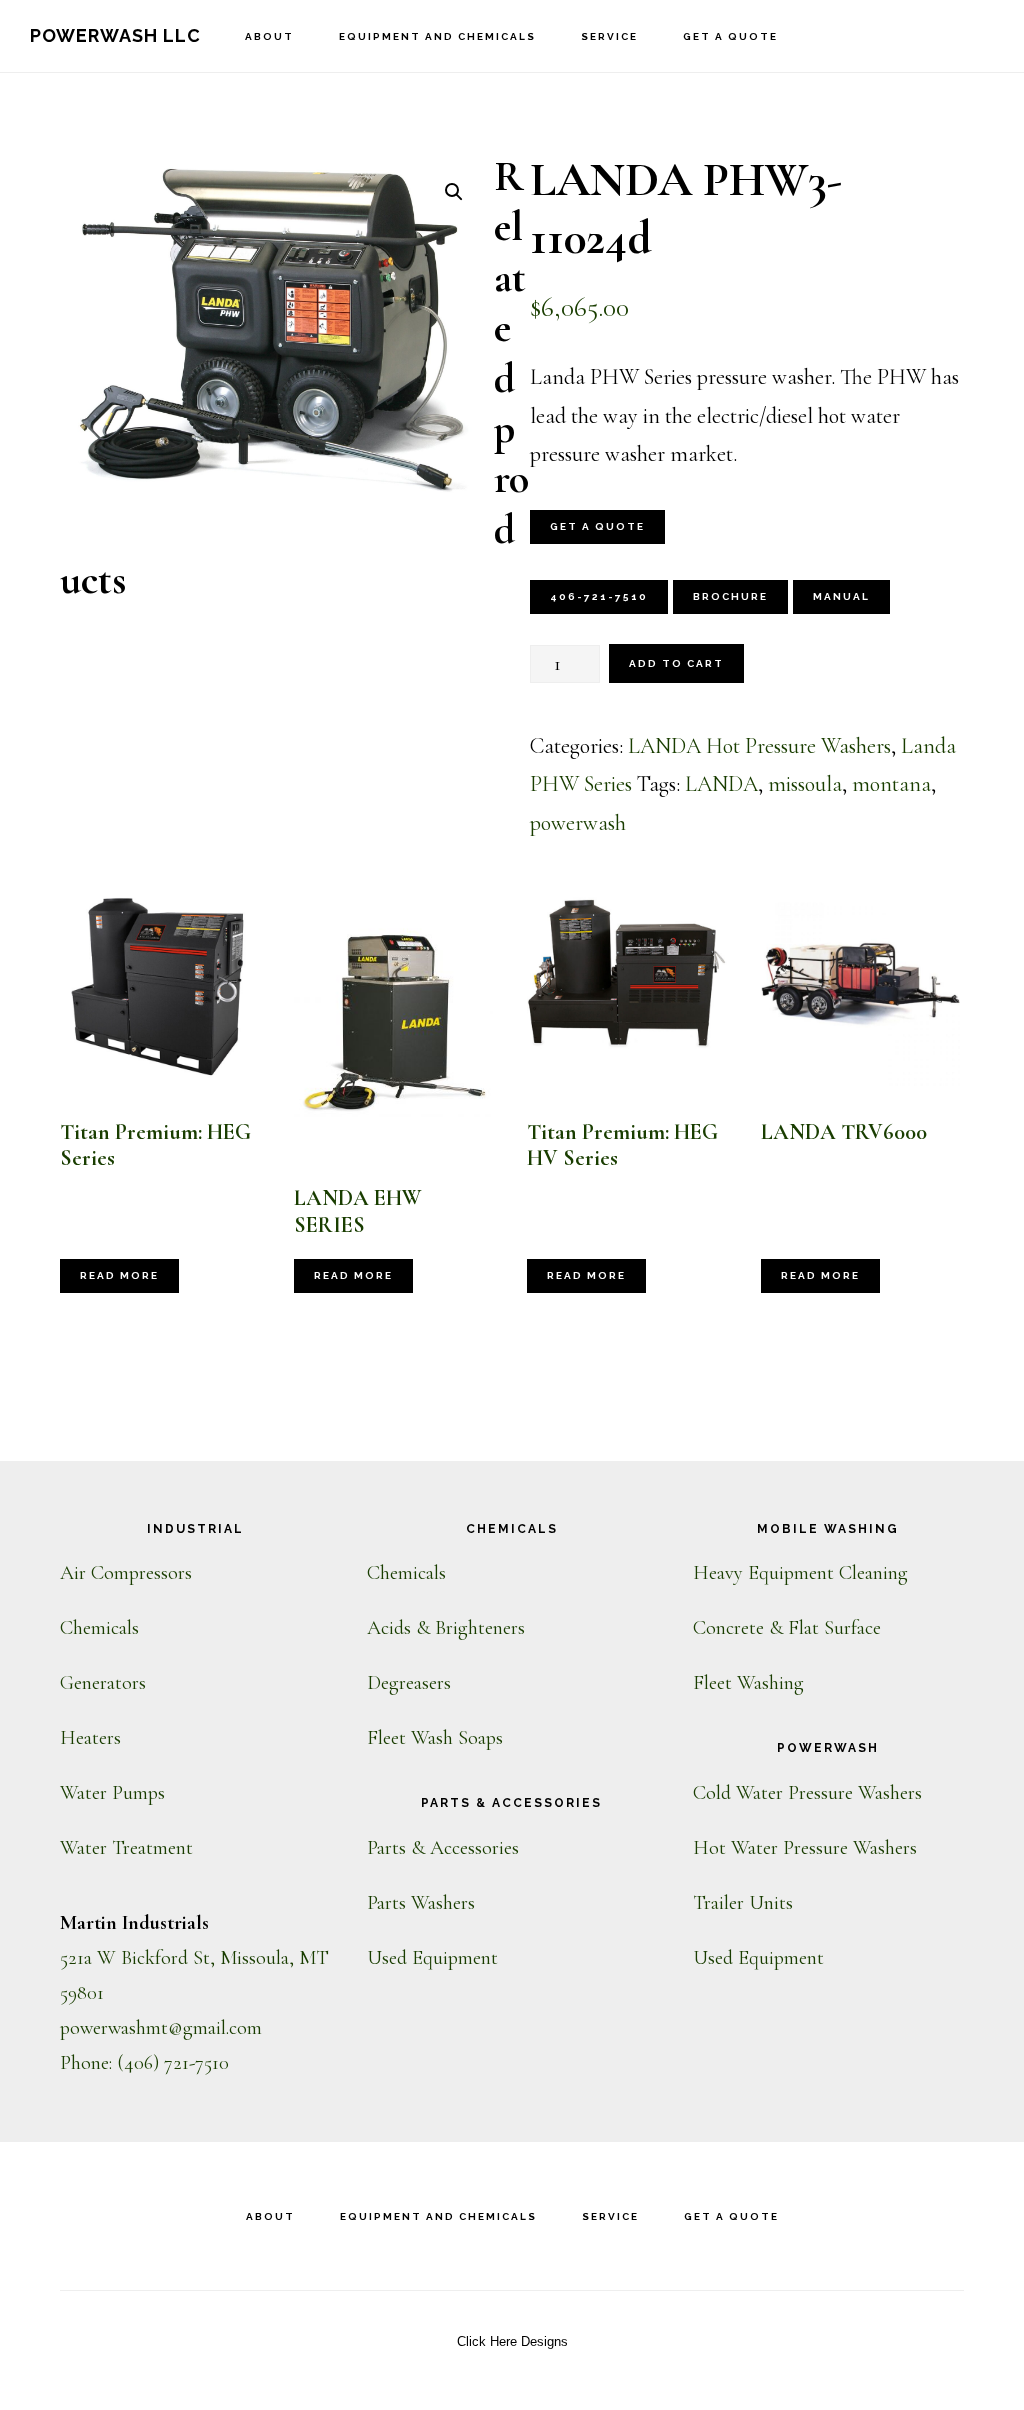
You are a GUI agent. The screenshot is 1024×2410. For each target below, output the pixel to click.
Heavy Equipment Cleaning (800, 1573)
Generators (103, 1683)
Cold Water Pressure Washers (807, 1793)
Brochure (730, 596)
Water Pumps (112, 1793)
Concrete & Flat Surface (787, 1628)
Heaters (90, 1738)
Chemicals (99, 1628)
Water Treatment (126, 1848)
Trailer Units (743, 1903)
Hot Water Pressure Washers (805, 1848)
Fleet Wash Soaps (435, 1738)
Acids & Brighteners (446, 1628)
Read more (119, 1275)
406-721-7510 (599, 596)
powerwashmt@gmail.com (161, 2028)
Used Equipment (432, 1958)
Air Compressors (126, 1573)
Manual (841, 596)
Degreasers (409, 1683)
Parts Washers (421, 1903)
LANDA (721, 784)
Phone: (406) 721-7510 (144, 2063)
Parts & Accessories (443, 1848)
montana (891, 784)
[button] (454, 192)
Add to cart (676, 663)
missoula (805, 784)
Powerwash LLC (115, 35)
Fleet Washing (748, 1683)
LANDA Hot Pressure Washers (759, 746)
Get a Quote (597, 526)
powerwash (578, 823)
